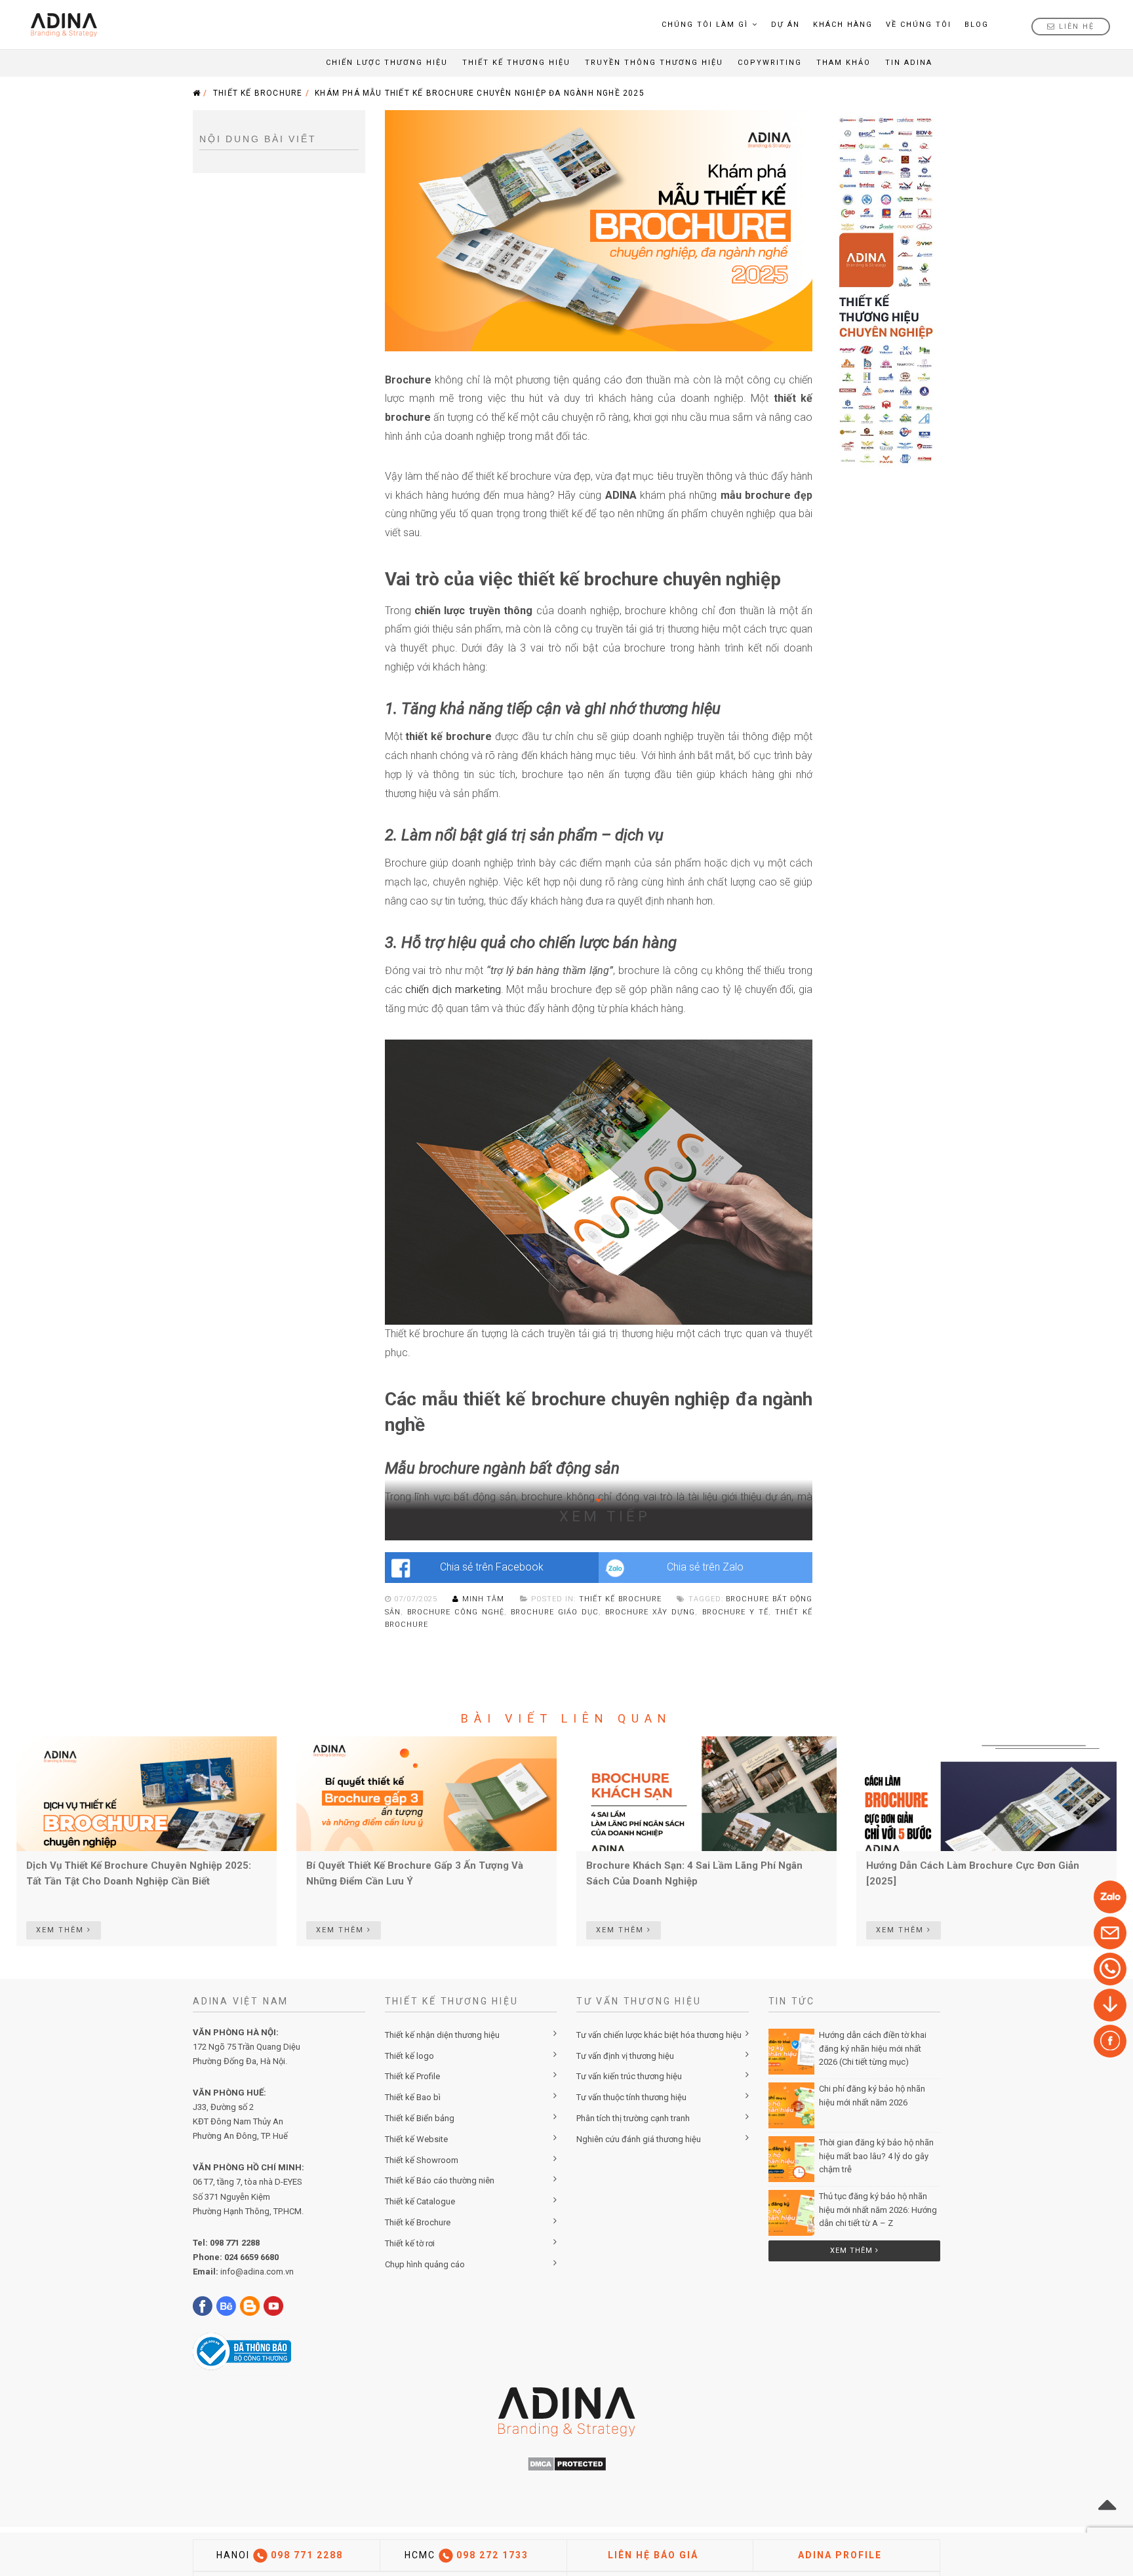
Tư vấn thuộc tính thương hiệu (631, 2097)
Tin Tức (792, 2001)
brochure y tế (735, 1612)
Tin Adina (909, 63)
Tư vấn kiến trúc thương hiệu (629, 2076)
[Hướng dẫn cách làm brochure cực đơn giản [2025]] (986, 1793)
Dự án (785, 25)
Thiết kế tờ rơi (410, 2243)
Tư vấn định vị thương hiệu (625, 2056)
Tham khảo (844, 63)
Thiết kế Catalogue (420, 2201)
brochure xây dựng (650, 1612)
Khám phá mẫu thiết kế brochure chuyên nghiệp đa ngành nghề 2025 (480, 93)
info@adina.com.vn (257, 2272)
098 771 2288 (235, 2243)
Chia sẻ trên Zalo (705, 1567)
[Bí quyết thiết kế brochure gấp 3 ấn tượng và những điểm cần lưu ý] (427, 1793)
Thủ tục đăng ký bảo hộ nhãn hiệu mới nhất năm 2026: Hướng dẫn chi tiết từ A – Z (878, 2210)
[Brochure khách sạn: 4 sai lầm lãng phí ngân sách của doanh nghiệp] (706, 1793)
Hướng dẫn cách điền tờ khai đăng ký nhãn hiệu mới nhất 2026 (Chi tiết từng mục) (873, 2049)
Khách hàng (843, 25)
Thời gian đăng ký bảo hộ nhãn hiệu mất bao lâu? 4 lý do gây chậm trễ (876, 2156)
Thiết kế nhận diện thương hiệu (442, 2035)
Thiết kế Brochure (258, 93)
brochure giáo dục (555, 1612)
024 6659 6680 (251, 2257)
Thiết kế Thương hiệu (516, 63)
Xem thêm (853, 2251)
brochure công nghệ (456, 1612)
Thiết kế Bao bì (413, 2097)
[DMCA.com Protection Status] (567, 2463)
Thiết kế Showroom (422, 2160)
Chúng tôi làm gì (705, 25)
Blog (977, 25)
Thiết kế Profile (412, 2076)
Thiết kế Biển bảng (420, 2118)
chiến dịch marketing (453, 989)
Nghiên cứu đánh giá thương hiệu (639, 2139)
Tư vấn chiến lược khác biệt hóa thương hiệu (659, 2035)
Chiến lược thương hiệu (387, 63)
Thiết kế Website (416, 2139)
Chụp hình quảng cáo (425, 2264)
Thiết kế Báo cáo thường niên (440, 2180)
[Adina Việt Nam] (60, 25)
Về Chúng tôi (919, 25)
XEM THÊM (62, 1930)
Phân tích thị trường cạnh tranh (633, 2118)
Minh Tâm (483, 1599)
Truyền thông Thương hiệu (654, 63)
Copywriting (770, 63)
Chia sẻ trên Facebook (492, 1567)
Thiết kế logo (409, 2056)
